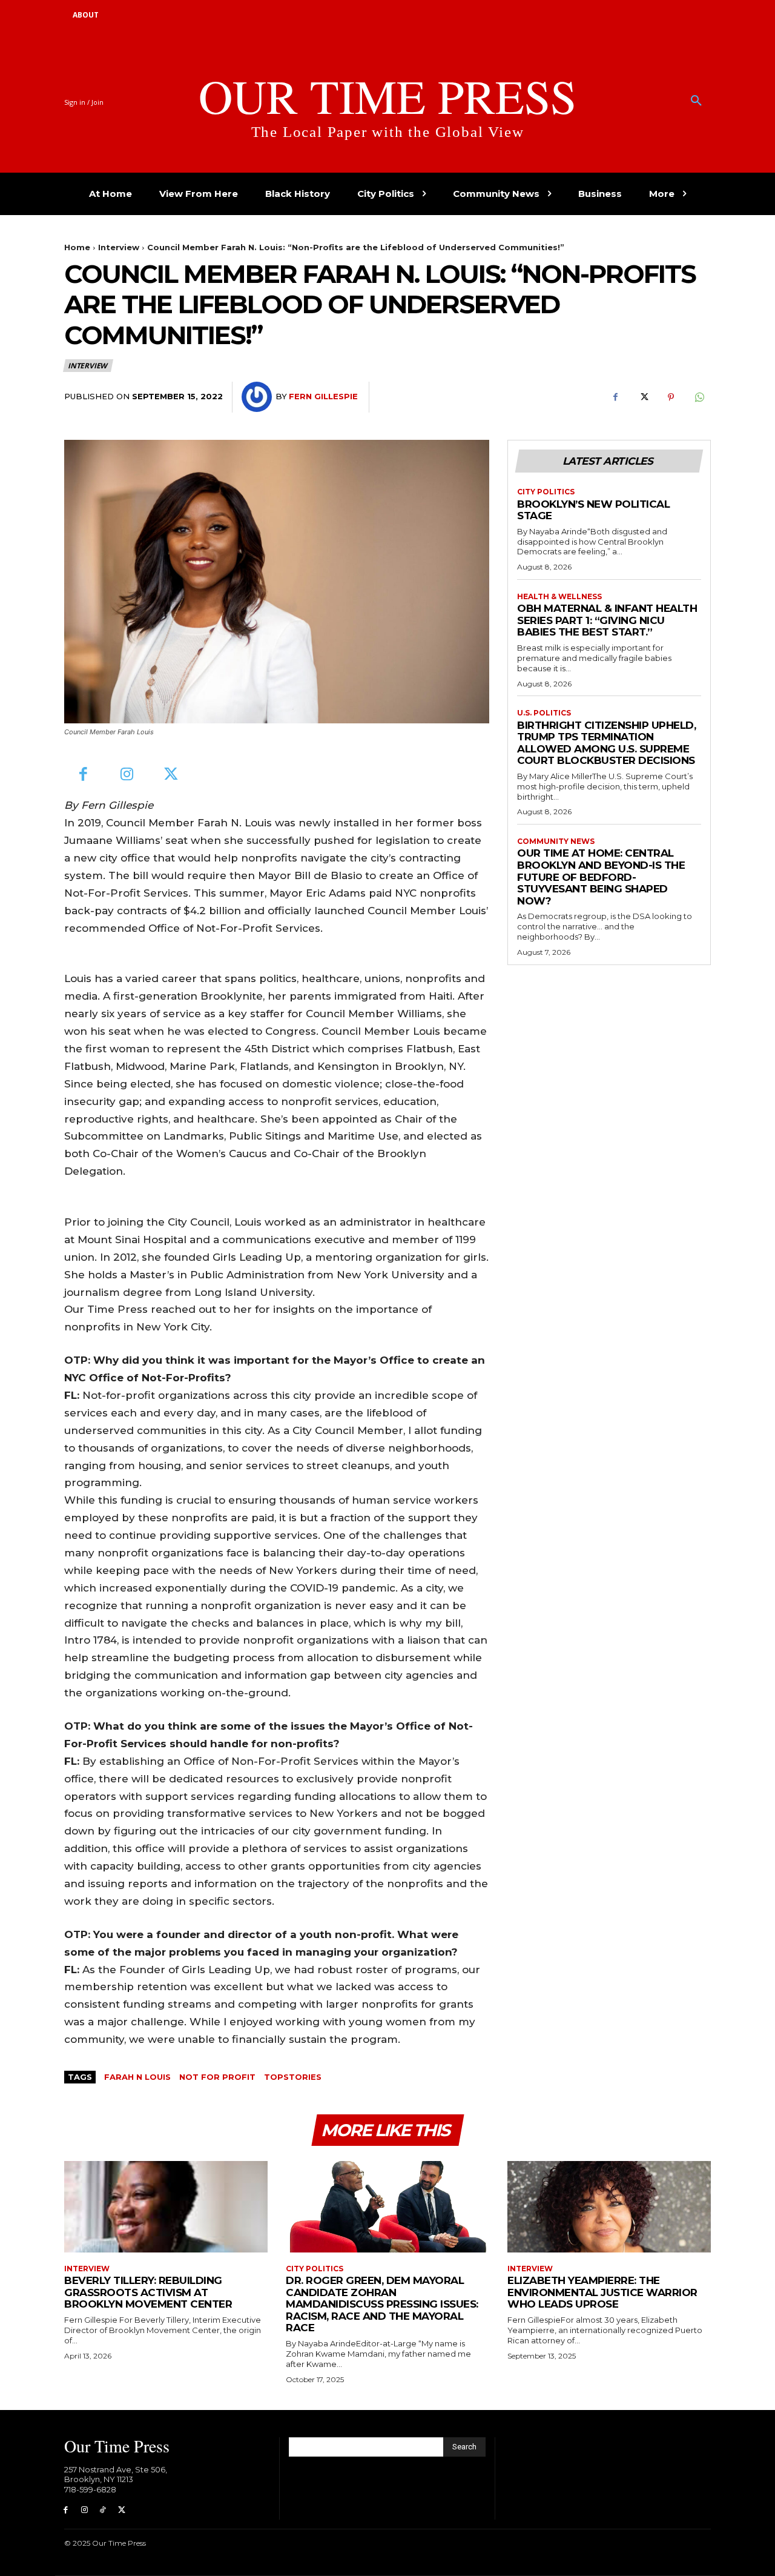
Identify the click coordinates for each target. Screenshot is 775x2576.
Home (77, 247)
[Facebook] (615, 397)
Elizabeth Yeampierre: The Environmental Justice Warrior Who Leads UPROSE (602, 2292)
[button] (696, 101)
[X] (643, 397)
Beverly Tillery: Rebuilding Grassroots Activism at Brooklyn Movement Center (148, 2292)
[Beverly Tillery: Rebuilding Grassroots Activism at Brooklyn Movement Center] (166, 2207)
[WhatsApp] (699, 397)
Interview (119, 247)
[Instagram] (127, 775)
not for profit (217, 2077)
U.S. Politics (544, 713)
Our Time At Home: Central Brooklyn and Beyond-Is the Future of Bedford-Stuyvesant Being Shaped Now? (601, 877)
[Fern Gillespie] (259, 397)
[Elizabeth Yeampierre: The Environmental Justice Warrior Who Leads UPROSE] (609, 2207)
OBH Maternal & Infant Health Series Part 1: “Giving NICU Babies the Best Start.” (607, 620)
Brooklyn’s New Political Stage (593, 510)
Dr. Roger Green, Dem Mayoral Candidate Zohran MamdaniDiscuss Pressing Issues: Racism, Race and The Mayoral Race (382, 2304)
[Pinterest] (671, 397)
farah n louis (137, 2077)
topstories (293, 2077)
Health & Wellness (559, 597)
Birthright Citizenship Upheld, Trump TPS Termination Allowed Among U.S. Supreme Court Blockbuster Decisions (606, 743)
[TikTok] (103, 2510)
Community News (556, 842)
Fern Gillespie (323, 396)
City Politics (546, 492)
